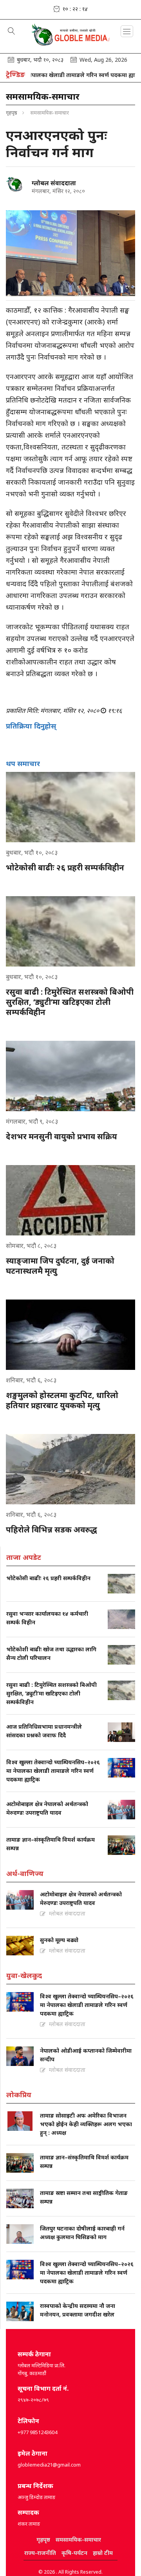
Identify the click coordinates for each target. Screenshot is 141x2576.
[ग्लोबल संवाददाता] (16, 184)
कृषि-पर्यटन (74, 2553)
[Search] (12, 32)
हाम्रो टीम (103, 2553)
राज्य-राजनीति (40, 2553)
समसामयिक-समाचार (78, 2539)
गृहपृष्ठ (12, 113)
